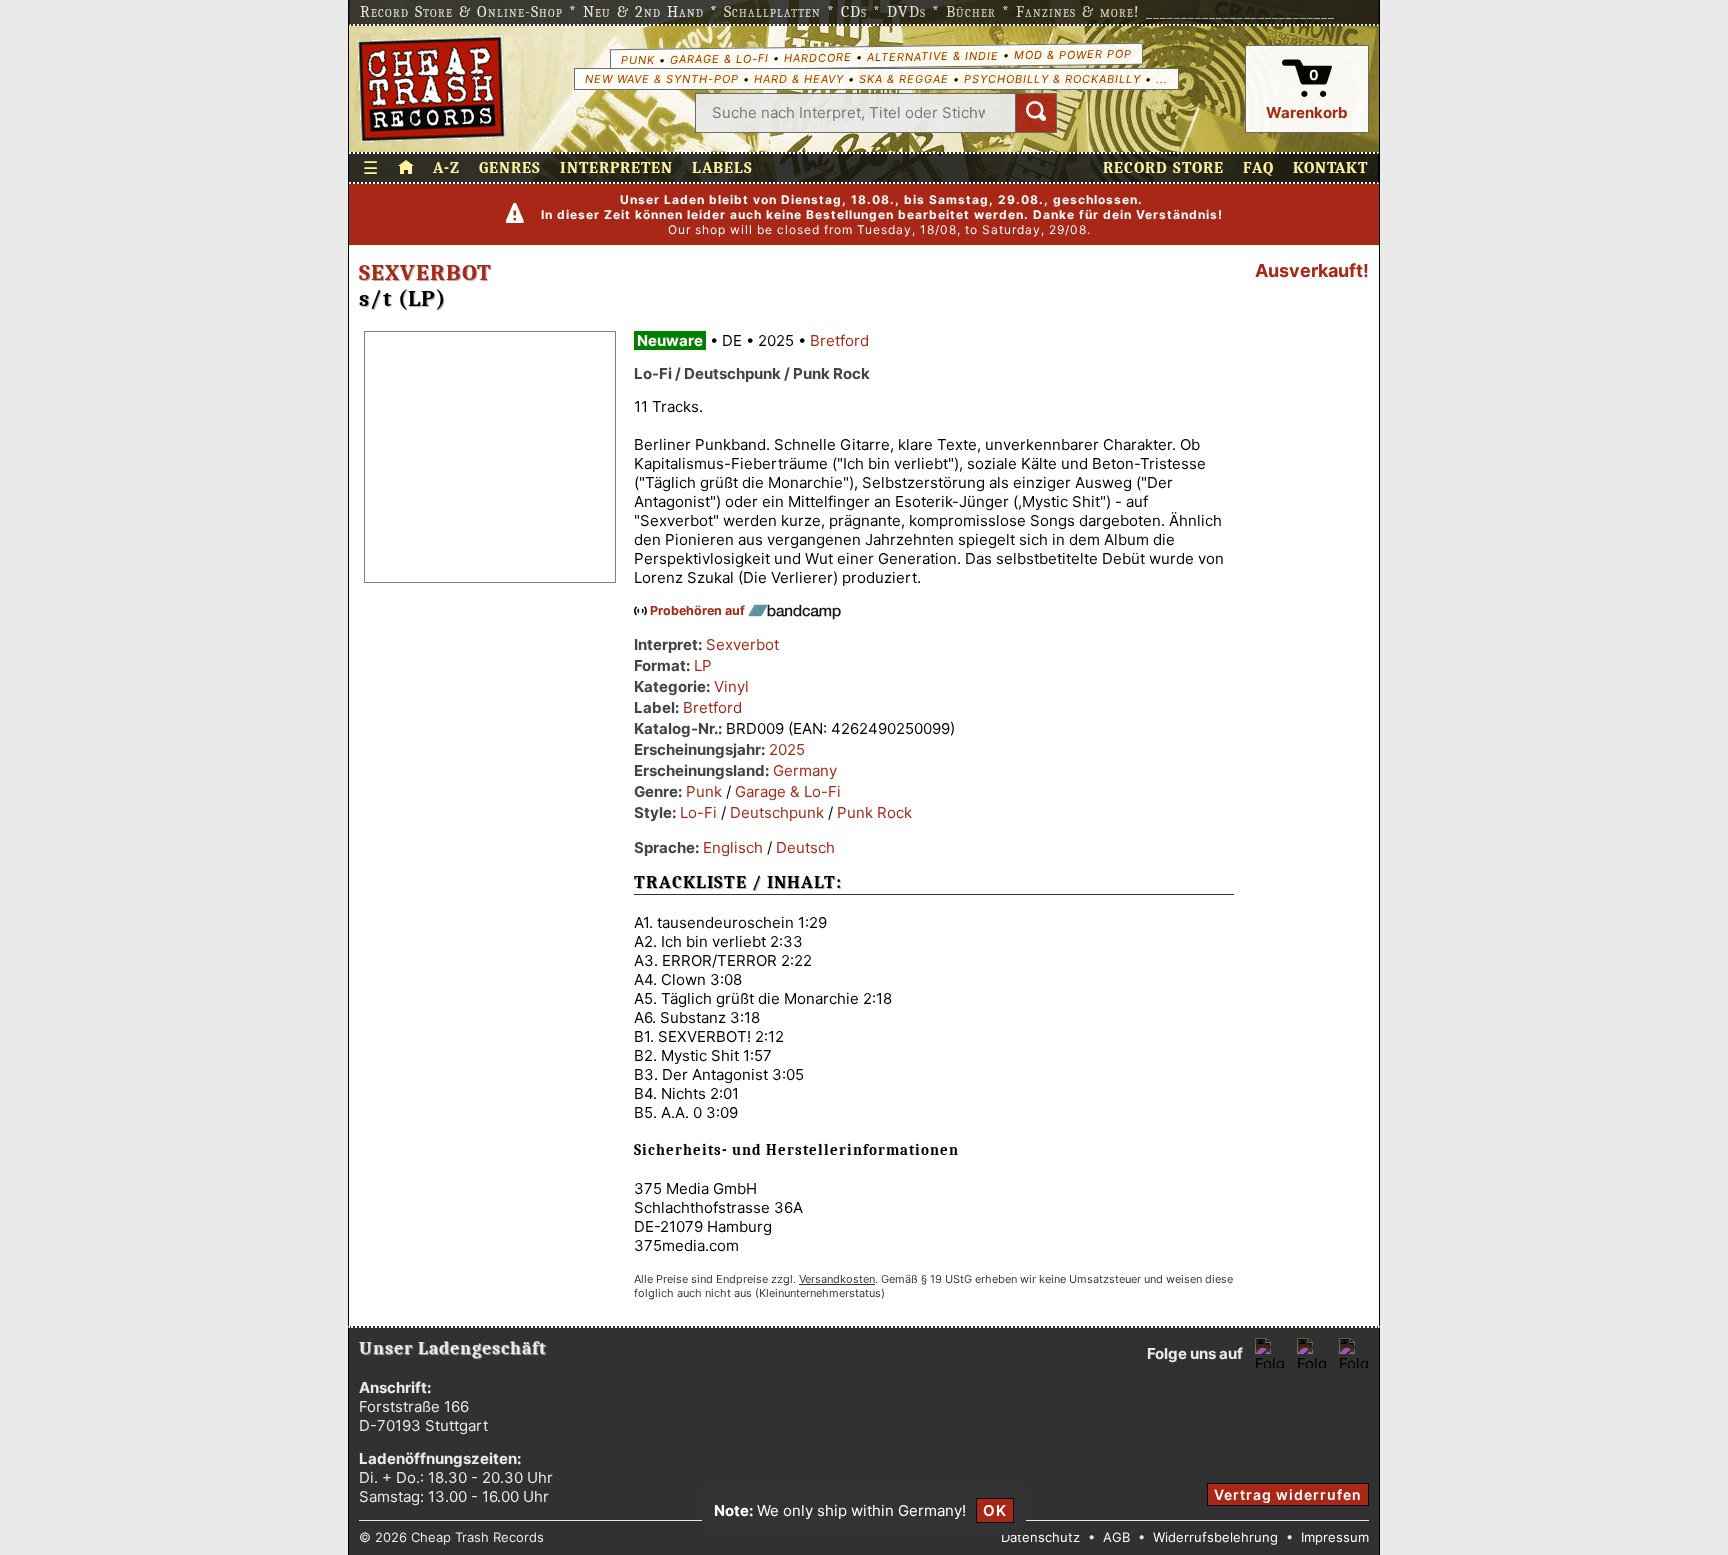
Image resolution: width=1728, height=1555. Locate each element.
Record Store (1163, 168)
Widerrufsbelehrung (1215, 1537)
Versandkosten (837, 1279)
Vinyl (731, 686)
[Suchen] (1036, 113)
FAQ (1258, 168)
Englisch (733, 847)
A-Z (446, 168)
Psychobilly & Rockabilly (1052, 79)
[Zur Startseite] (406, 168)
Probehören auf (699, 610)
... (1162, 79)
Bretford (839, 340)
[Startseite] (431, 89)
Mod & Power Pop (1072, 53)
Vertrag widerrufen (1288, 1494)
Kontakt (1330, 168)
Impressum (1335, 1537)
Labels (722, 168)
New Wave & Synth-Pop (662, 79)
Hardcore (817, 57)
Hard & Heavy (799, 79)
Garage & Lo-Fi (718, 58)
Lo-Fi (698, 812)
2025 (787, 749)
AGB (1116, 1537)
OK (995, 1510)
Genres (510, 168)
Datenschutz (1040, 1537)
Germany (805, 770)
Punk (637, 59)
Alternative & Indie (932, 56)
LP (703, 665)
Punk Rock (874, 812)
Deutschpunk (777, 812)
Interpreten (616, 168)
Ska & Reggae (904, 79)
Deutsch (805, 847)
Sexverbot (425, 273)
